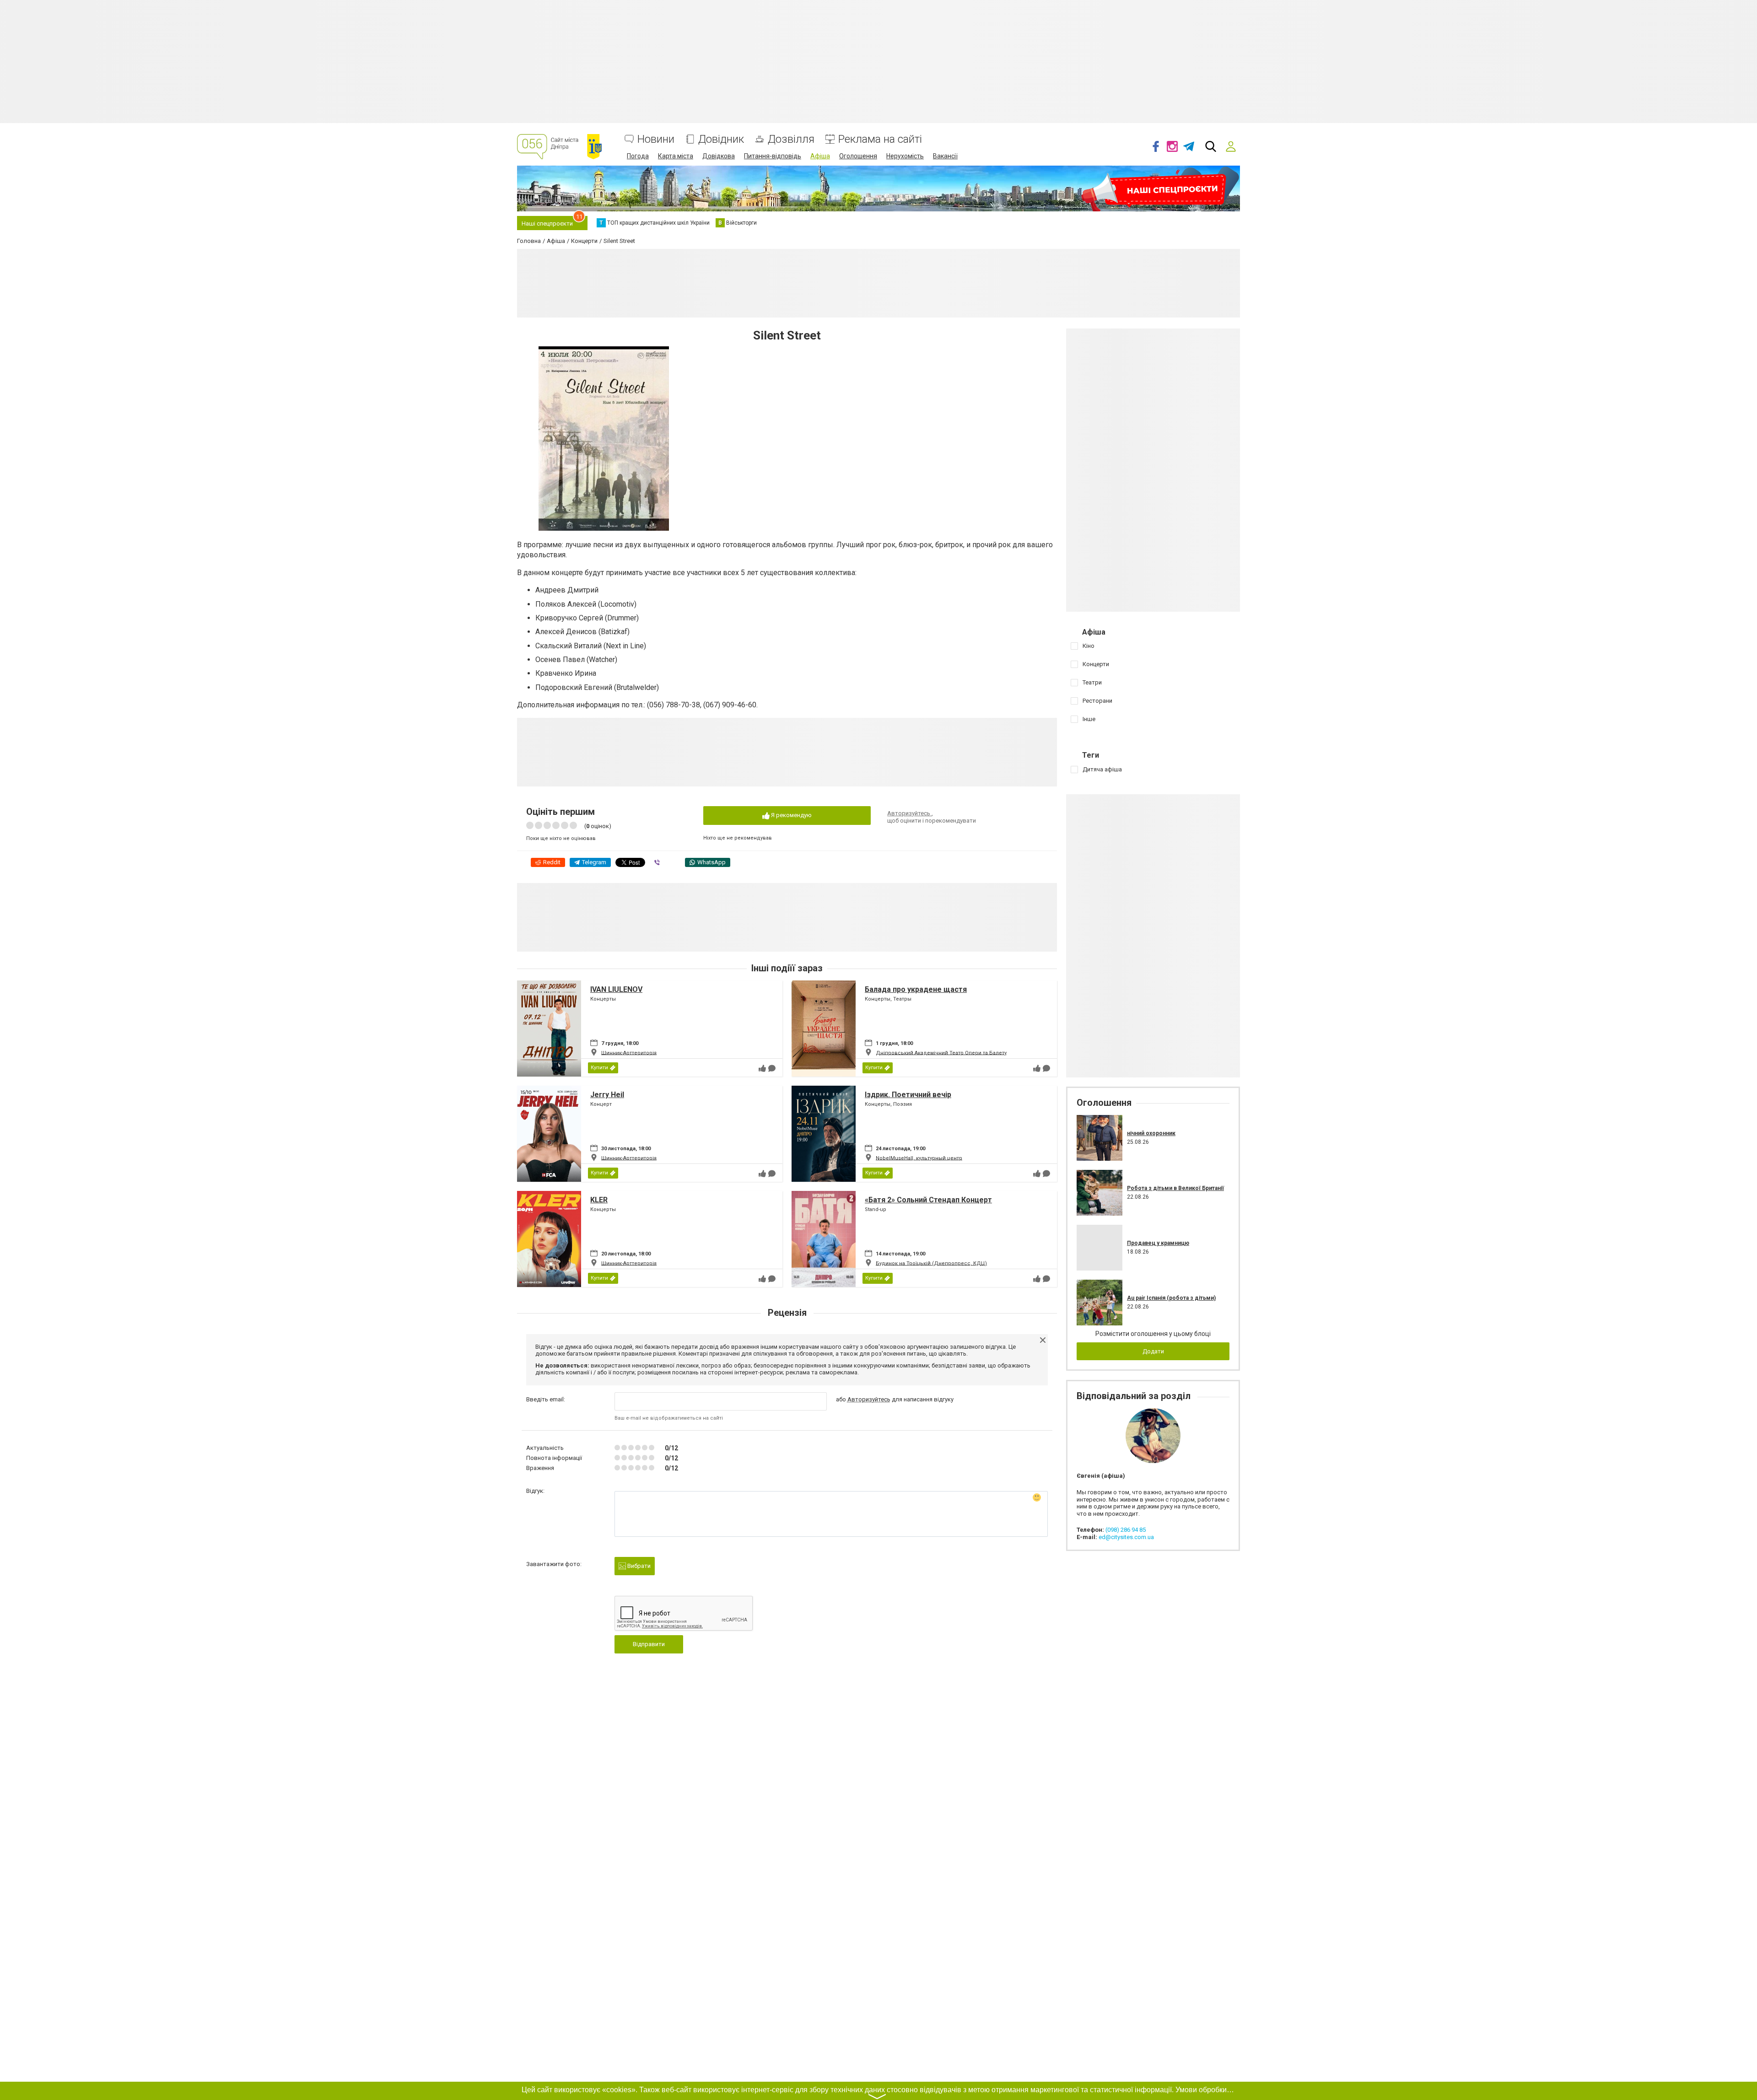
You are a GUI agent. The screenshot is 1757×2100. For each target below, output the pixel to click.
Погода (638, 156)
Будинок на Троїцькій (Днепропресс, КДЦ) (931, 1263)
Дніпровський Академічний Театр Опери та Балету (941, 1053)
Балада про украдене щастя (916, 989)
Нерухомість (905, 156)
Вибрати (638, 1566)
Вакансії (945, 156)
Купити (599, 1068)
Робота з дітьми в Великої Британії (1175, 1188)
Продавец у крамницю (1158, 1243)
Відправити (649, 1644)
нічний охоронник (1151, 1133)
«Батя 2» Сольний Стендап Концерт (928, 1200)
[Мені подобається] (762, 1068)
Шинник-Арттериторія (629, 1053)
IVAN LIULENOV (616, 989)
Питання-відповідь (773, 156)
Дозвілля (791, 139)
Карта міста (676, 156)
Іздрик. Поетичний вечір (908, 1095)
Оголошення (858, 156)
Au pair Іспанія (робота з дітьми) (1171, 1298)
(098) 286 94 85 (1126, 1530)
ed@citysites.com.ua (1126, 1537)
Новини (656, 139)
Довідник (721, 139)
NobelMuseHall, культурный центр (919, 1158)
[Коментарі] (772, 1068)
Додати (1153, 1351)
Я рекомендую (791, 815)
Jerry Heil (607, 1095)
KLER (599, 1200)
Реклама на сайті (880, 139)
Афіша (820, 156)
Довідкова (719, 156)
